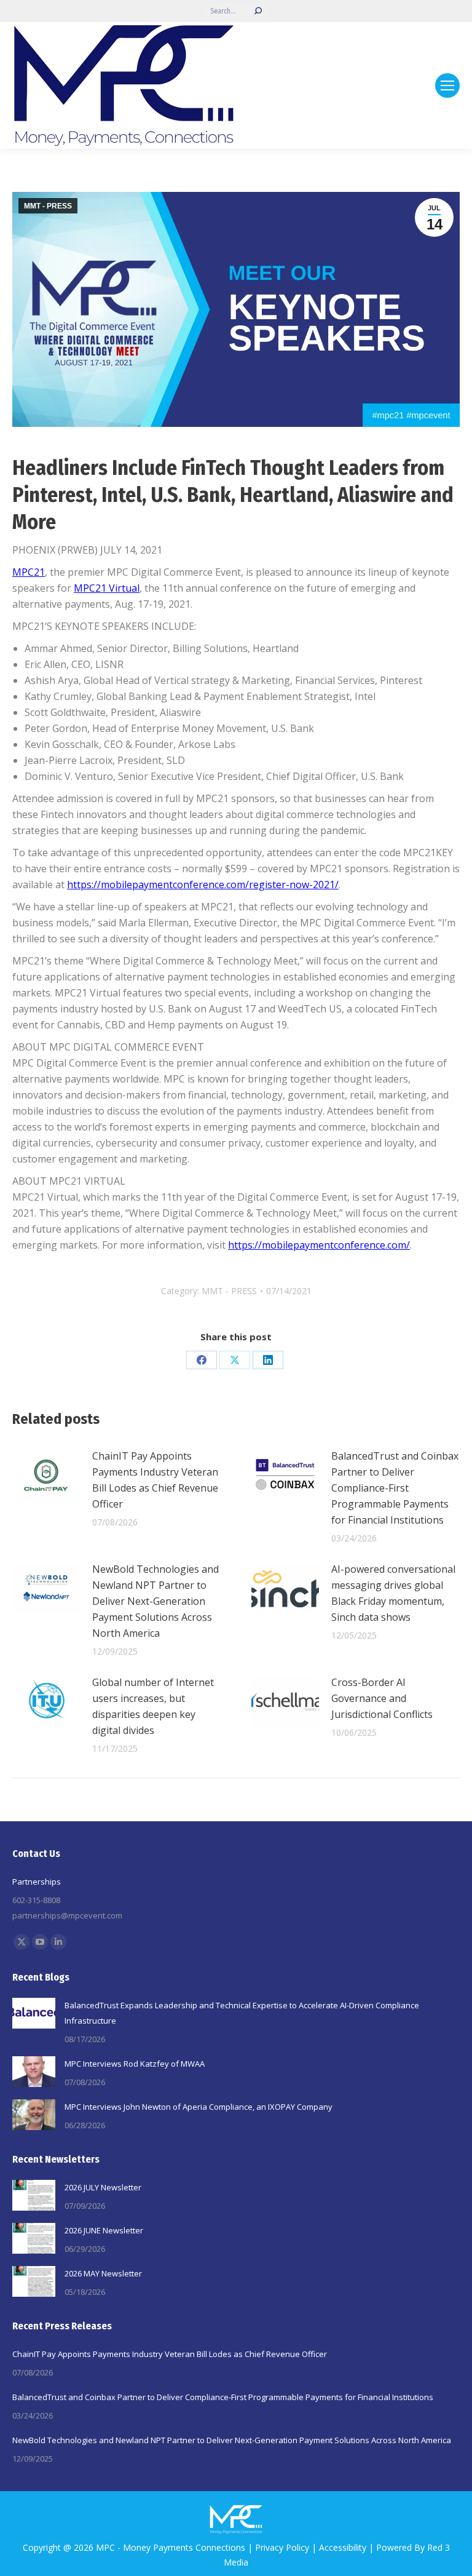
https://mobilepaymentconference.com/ (319, 1245)
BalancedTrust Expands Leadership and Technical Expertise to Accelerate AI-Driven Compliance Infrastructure (242, 2013)
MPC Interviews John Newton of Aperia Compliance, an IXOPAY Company (199, 2107)
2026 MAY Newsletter (103, 2273)
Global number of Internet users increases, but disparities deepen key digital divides (153, 1706)
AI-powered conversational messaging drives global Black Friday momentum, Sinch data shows (393, 1593)
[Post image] (46, 1476)
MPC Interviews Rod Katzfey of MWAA (135, 2064)
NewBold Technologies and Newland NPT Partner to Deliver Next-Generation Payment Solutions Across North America (155, 1601)
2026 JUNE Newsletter (104, 2230)
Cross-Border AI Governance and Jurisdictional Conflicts (382, 1698)
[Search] (258, 11)
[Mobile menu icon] (447, 85)
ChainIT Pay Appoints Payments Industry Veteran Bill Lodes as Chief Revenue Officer (155, 1480)
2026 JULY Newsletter (103, 2187)
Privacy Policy (282, 2547)
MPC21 (29, 572)
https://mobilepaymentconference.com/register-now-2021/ (203, 885)
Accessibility (343, 2547)
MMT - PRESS (48, 206)
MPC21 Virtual (107, 588)
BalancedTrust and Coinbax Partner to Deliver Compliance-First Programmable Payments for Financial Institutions (395, 1488)
